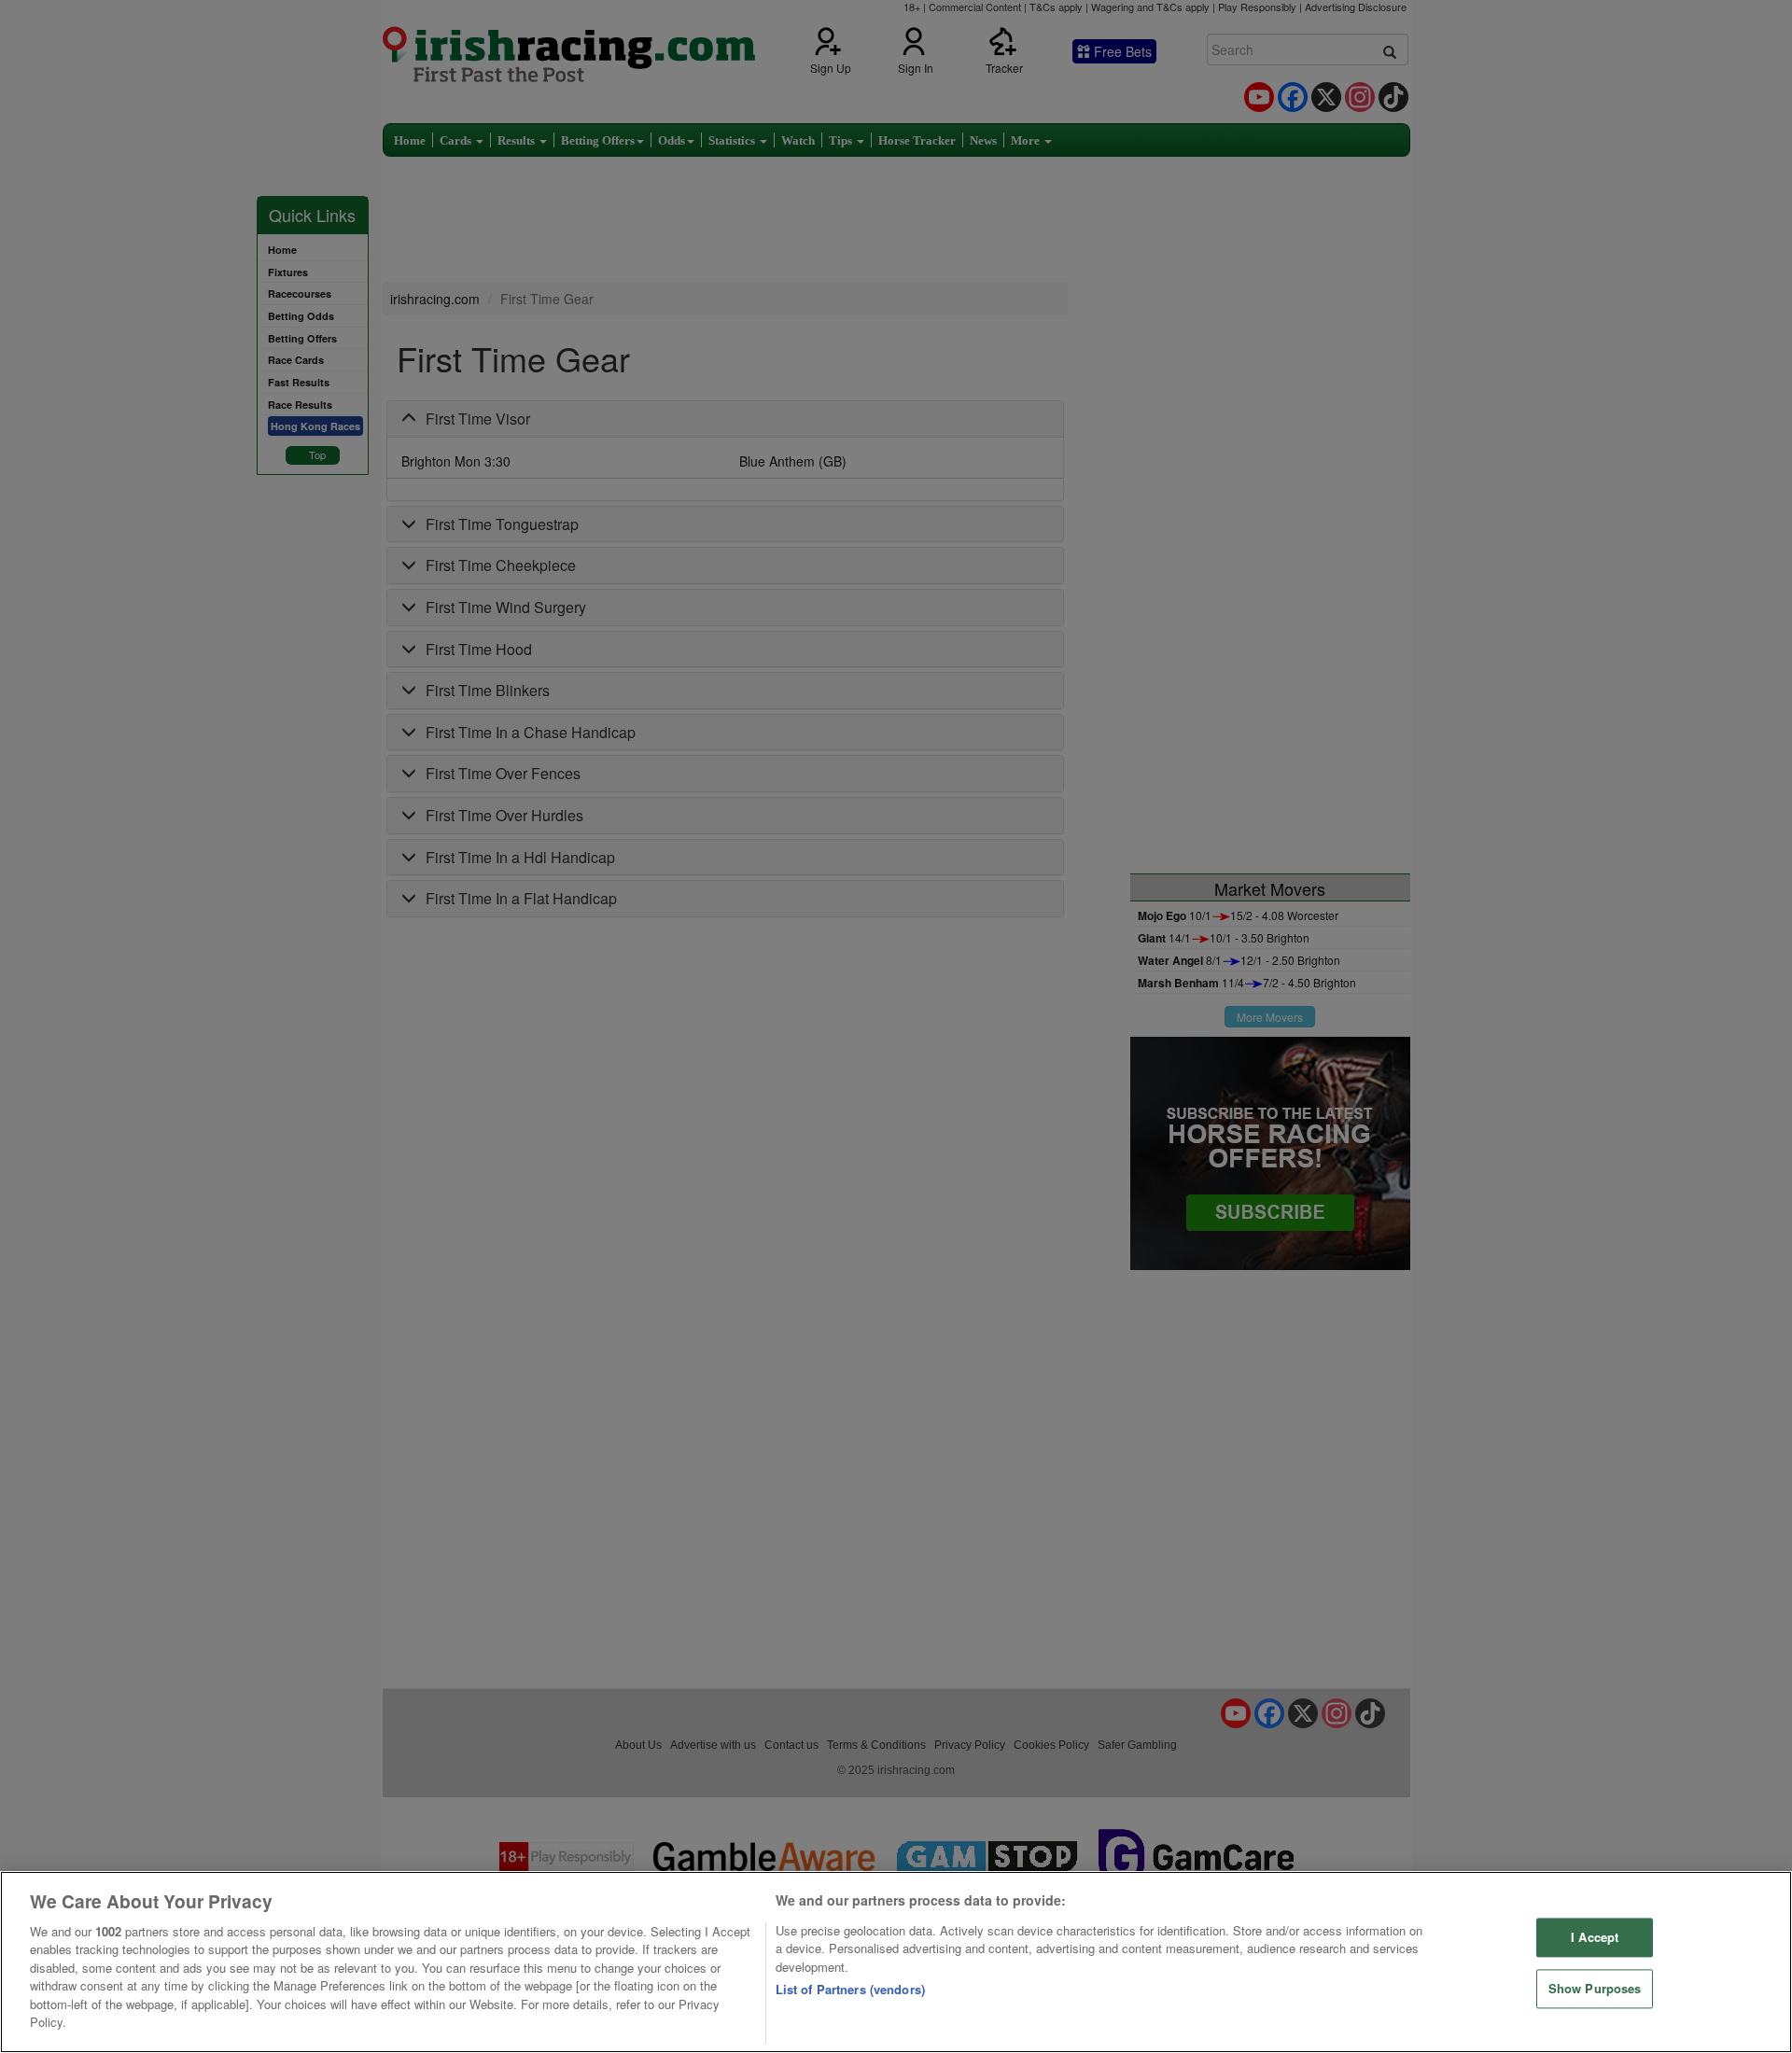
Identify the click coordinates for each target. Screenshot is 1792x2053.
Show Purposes (1595, 1988)
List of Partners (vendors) (850, 1989)
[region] (896, 1962)
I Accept (1595, 1938)
